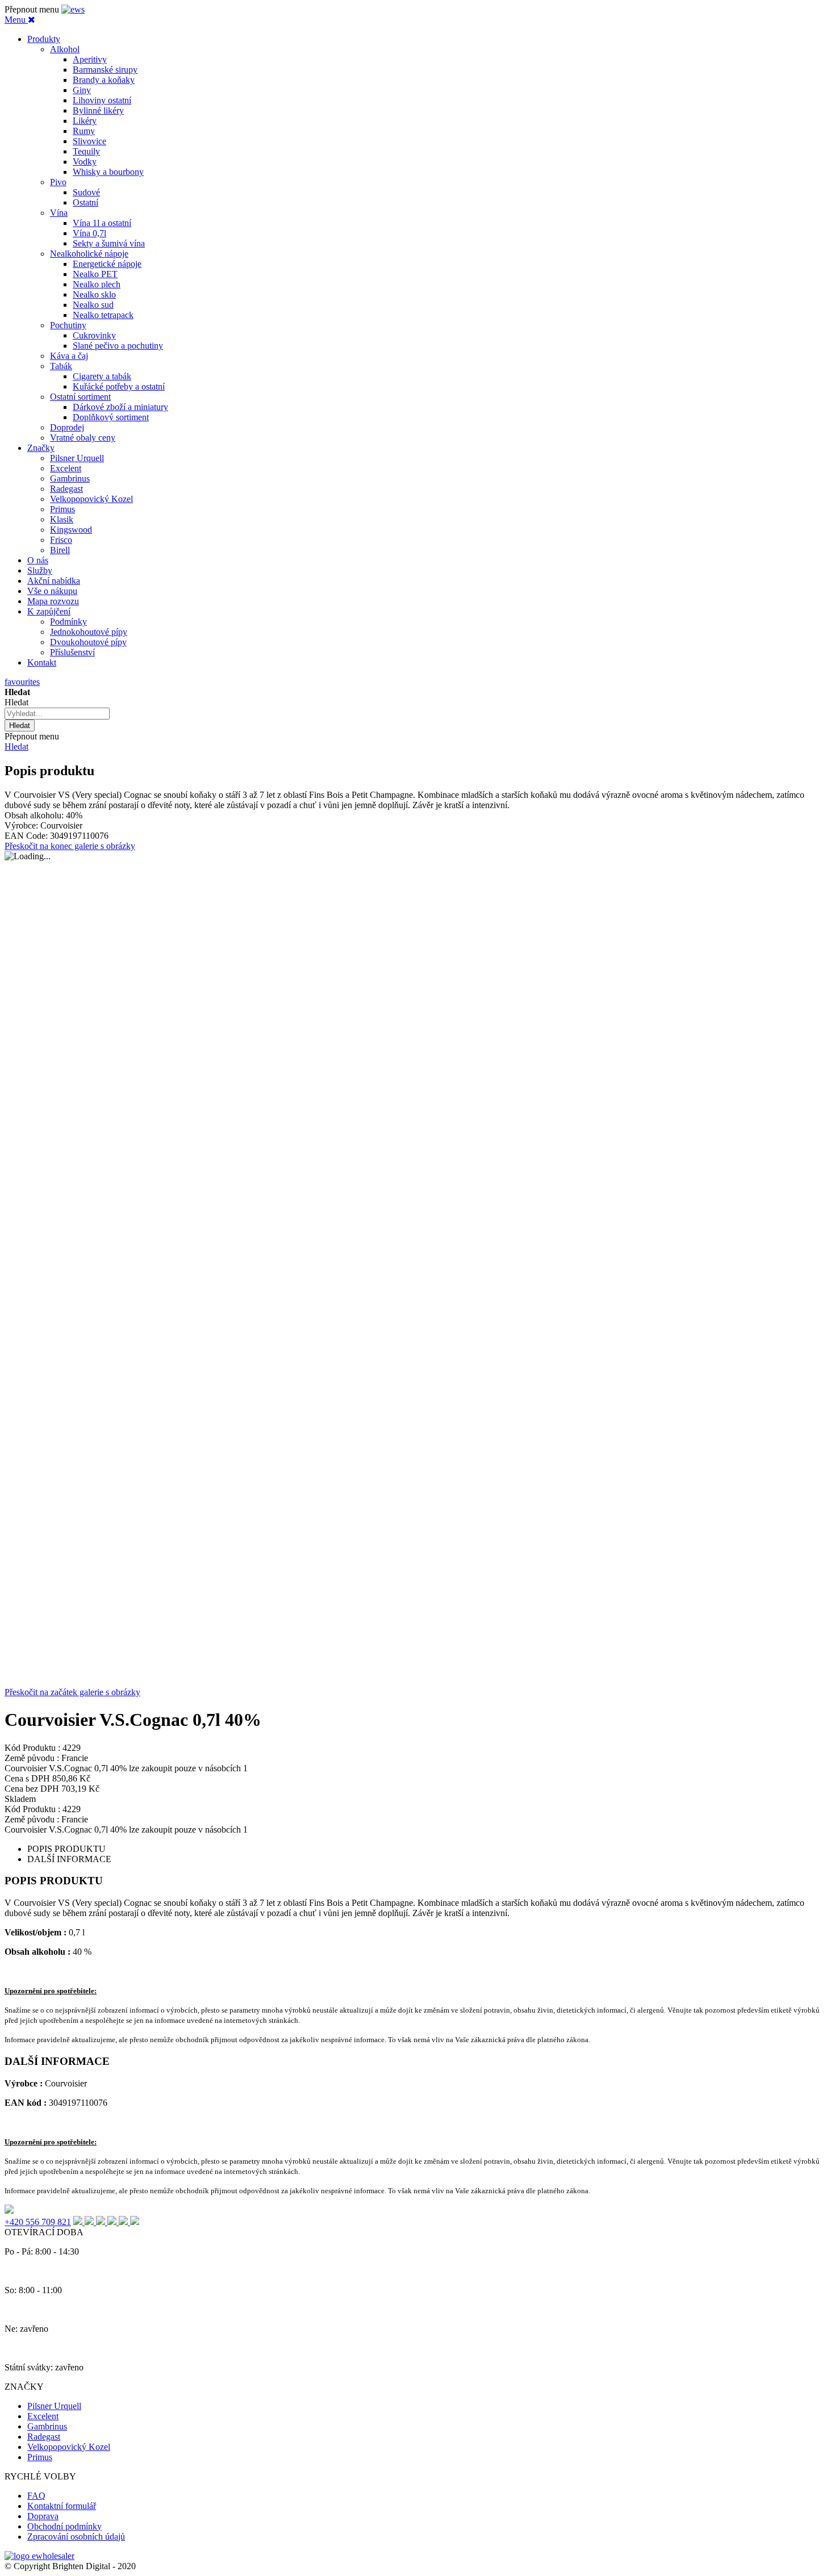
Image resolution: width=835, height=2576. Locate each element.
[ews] (73, 9)
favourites (22, 682)
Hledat (16, 747)
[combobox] (57, 714)
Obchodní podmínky (64, 2526)
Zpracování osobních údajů (76, 2537)
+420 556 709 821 (38, 2222)
